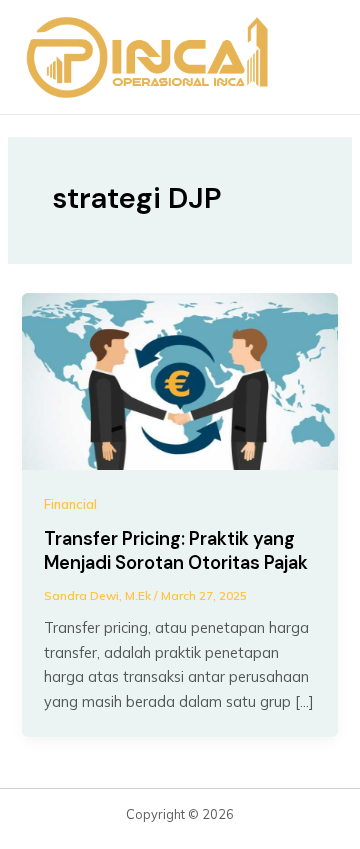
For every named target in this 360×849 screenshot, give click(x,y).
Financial (70, 504)
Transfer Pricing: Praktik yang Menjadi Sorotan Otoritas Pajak (176, 551)
